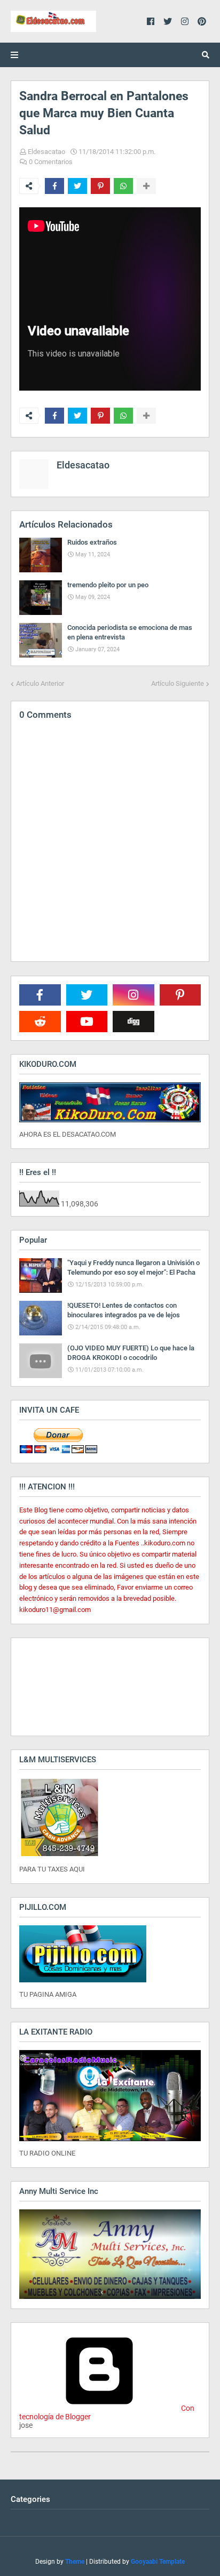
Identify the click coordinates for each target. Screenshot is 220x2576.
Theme (75, 2562)
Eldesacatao (46, 152)
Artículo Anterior (40, 683)
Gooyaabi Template (158, 2562)
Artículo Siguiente (178, 683)
